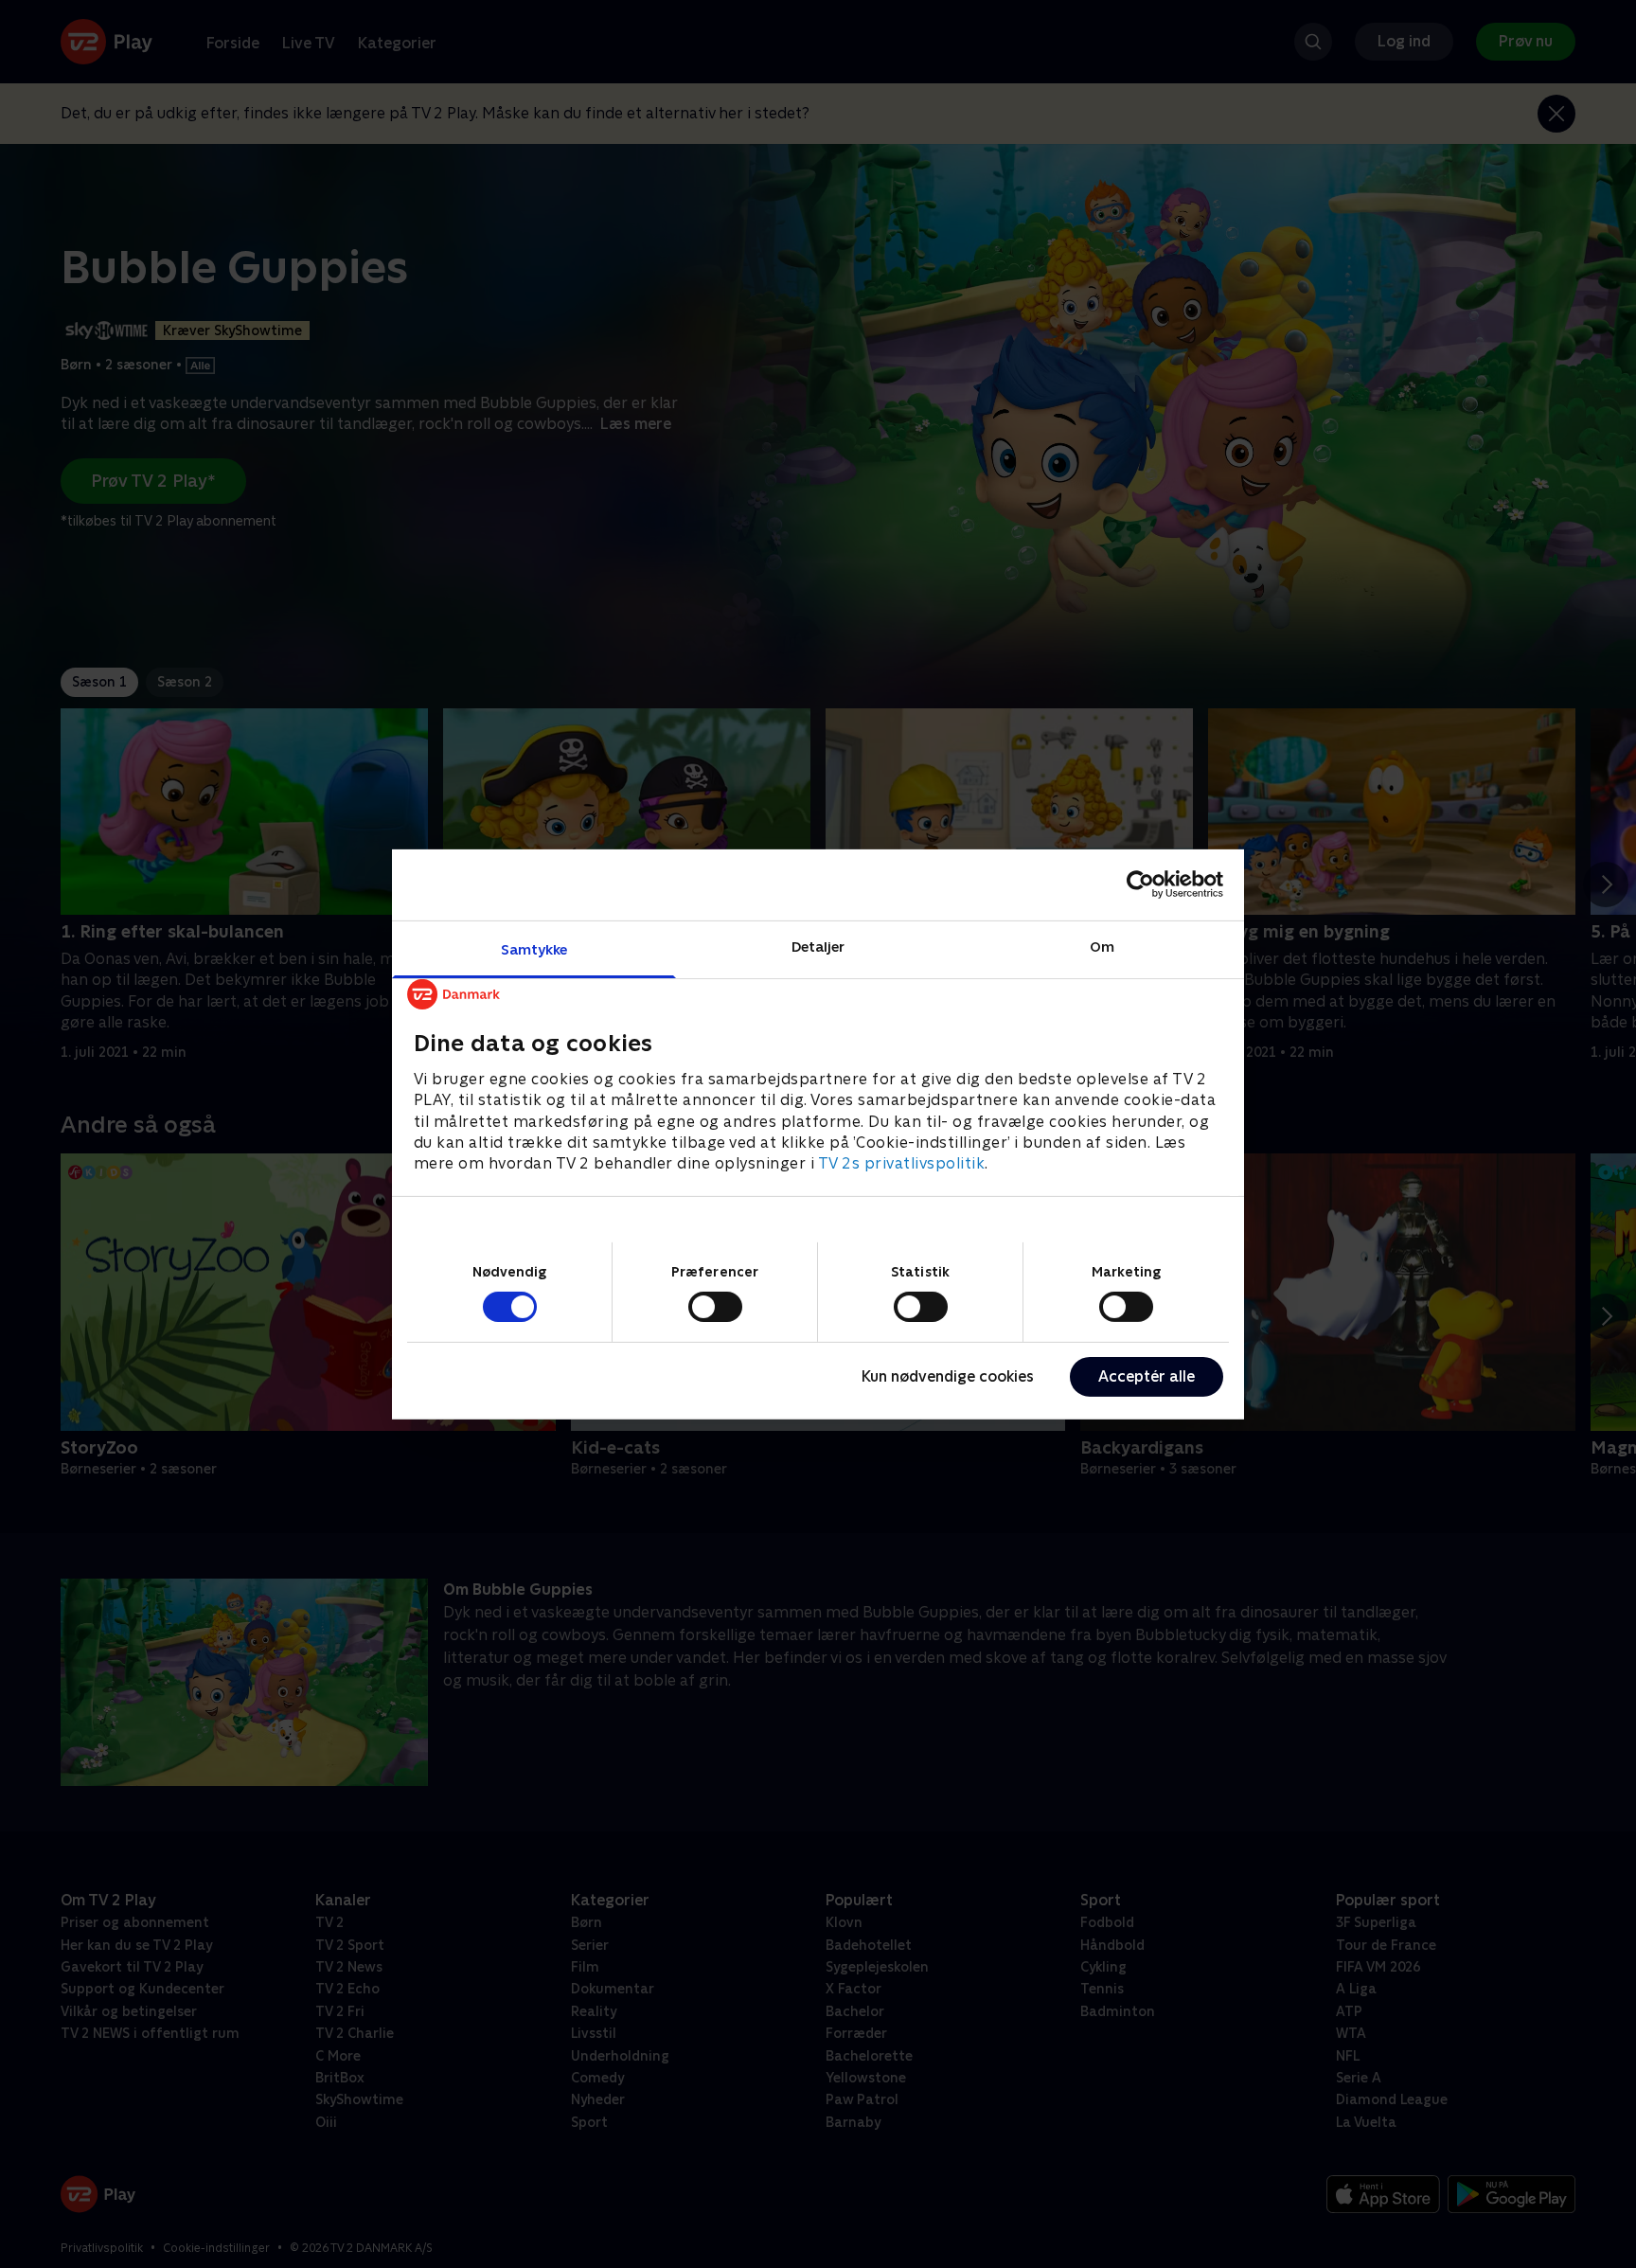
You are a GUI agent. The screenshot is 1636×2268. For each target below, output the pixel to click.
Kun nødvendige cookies (948, 1376)
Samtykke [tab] (534, 948)
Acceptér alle (1147, 1376)
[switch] (715, 1307)
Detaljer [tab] (818, 946)
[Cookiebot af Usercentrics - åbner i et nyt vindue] (1140, 884)
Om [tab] (1102, 946)
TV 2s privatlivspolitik (902, 1163)
